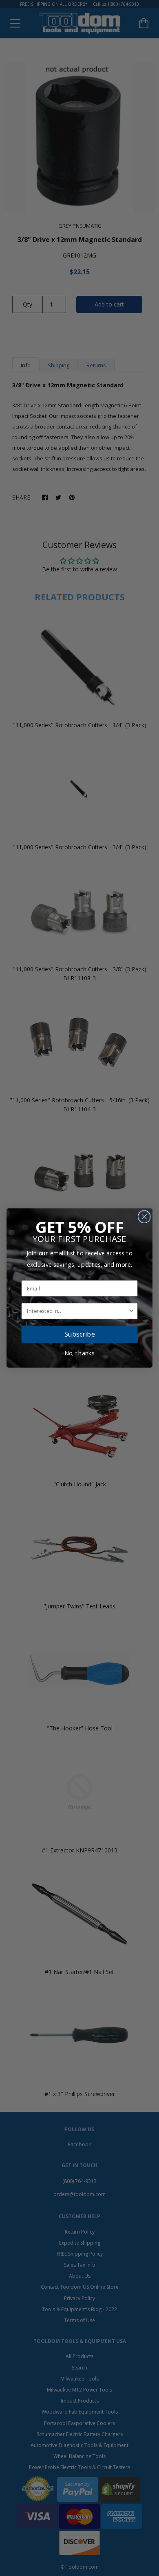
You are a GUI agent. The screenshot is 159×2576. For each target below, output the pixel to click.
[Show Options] (131, 1311)
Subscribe (80, 1334)
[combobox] (77, 1311)
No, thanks (80, 1353)
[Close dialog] (144, 1217)
